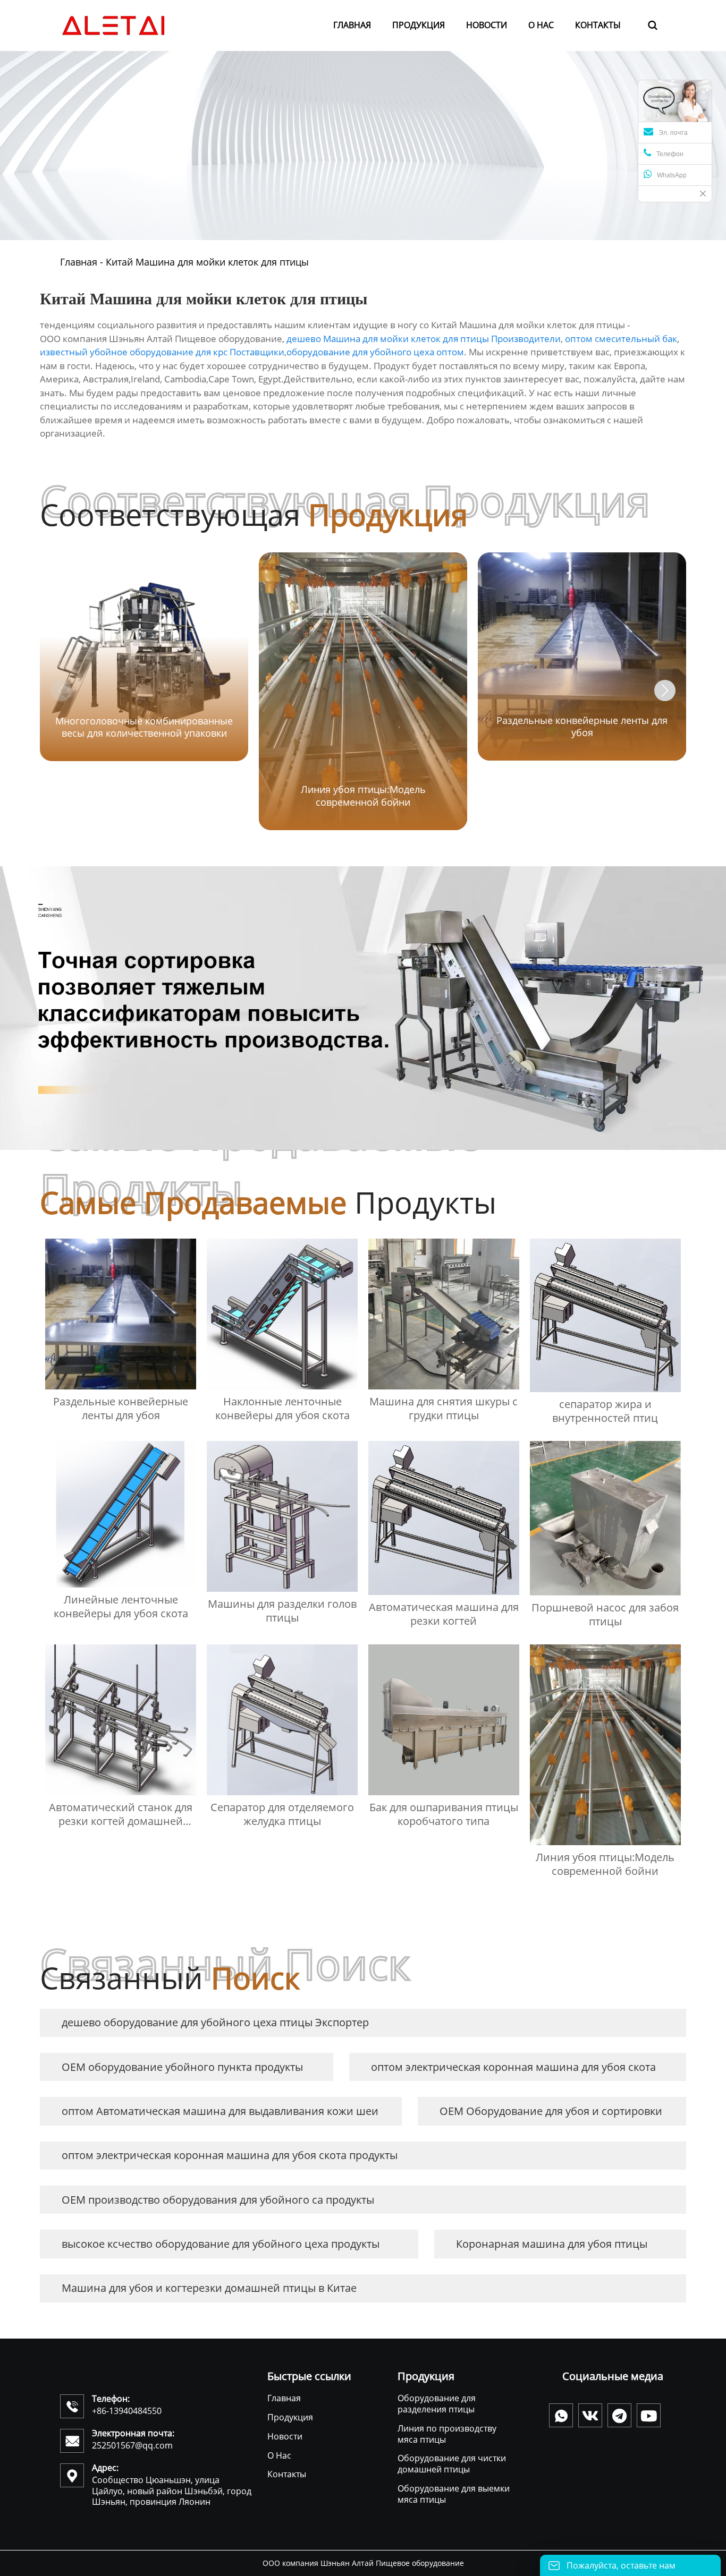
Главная (79, 262)
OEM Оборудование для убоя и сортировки (551, 2111)
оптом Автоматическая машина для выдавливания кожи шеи (220, 2111)
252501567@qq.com (132, 2445)
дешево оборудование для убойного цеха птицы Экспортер (215, 2022)
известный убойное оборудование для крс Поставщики (162, 352)
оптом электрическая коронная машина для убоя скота (513, 2067)
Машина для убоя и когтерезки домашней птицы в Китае (209, 2288)
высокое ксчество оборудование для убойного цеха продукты (221, 2244)
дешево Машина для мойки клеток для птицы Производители (424, 339)
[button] (665, 690)
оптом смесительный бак (621, 339)
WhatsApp (672, 175)
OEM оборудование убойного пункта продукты (182, 2067)
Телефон (670, 154)
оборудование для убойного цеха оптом (375, 352)
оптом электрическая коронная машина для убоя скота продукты (230, 2155)
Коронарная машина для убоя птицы (552, 2244)
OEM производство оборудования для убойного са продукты (218, 2200)
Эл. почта (673, 133)
